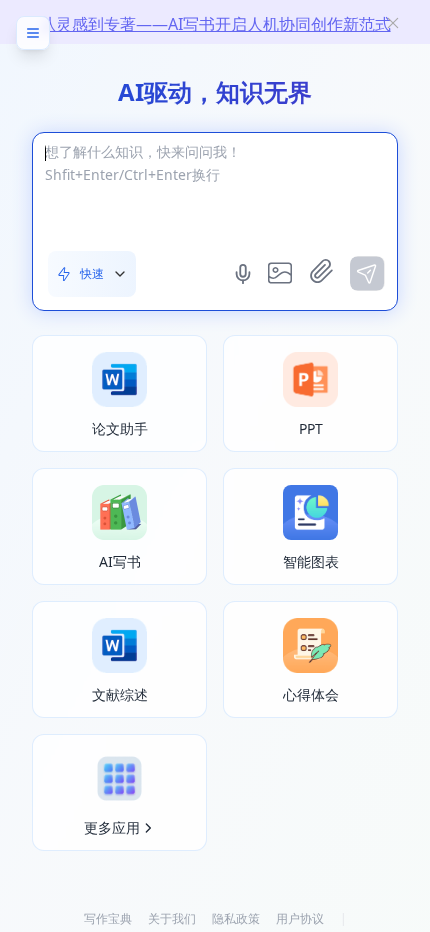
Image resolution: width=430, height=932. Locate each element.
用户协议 (300, 918)
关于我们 (172, 918)
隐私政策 (236, 918)
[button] (92, 274)
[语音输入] (245, 274)
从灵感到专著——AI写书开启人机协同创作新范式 (215, 24)
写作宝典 (108, 918)
